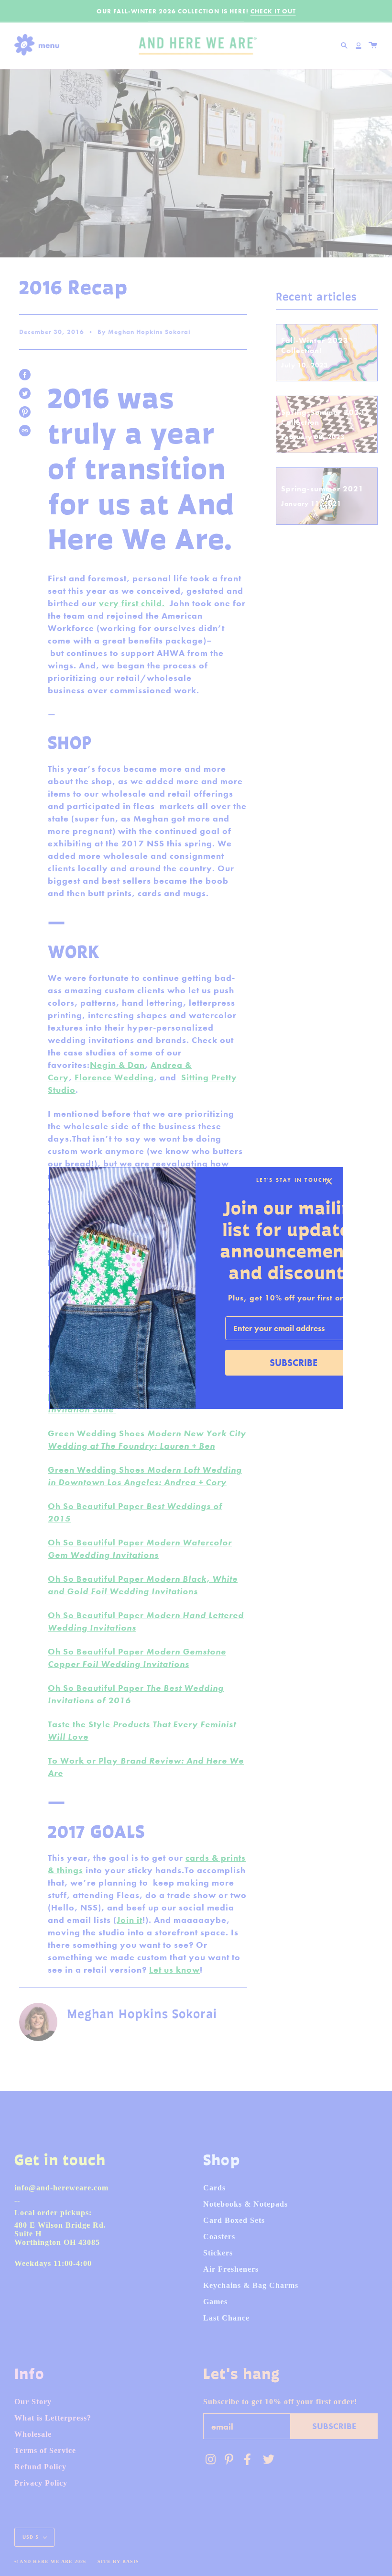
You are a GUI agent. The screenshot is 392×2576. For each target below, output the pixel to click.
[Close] (329, 1181)
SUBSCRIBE (294, 1363)
